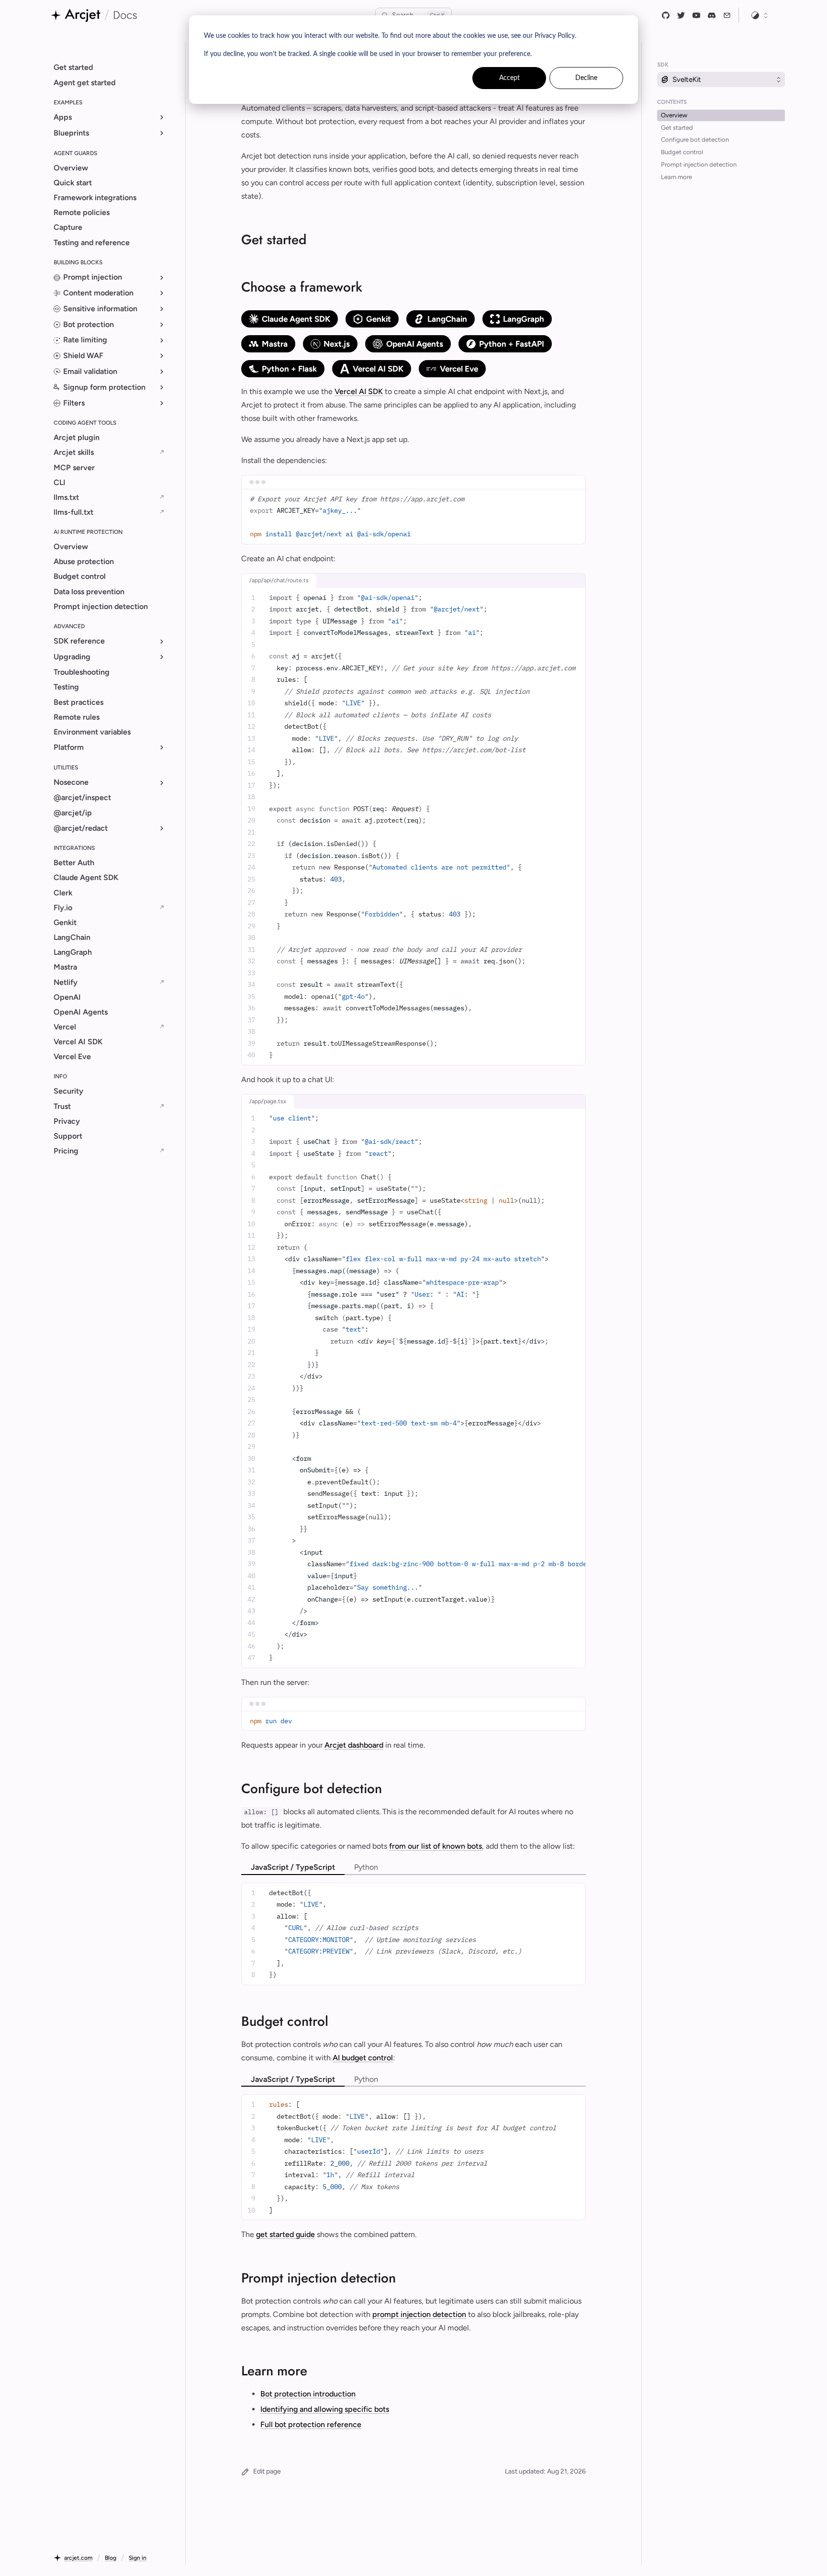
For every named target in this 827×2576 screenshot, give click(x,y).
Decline (586, 78)
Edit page (267, 2471)
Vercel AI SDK (378, 369)
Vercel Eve (459, 369)
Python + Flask (289, 369)
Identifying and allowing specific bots (325, 2409)
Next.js (337, 344)
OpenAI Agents (415, 344)
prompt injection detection (419, 2314)
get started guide (285, 2234)
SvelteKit (687, 79)
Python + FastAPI (512, 344)
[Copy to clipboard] (575, 499)
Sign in (138, 2558)
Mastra (275, 344)
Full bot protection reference (311, 2424)
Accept (509, 78)
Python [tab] (366, 1867)
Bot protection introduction (308, 2394)
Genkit (379, 319)
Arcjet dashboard (354, 1745)
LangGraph (524, 319)
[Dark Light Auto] (760, 15)
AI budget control (363, 2058)
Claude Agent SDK (296, 319)
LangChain (447, 319)
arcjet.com (78, 2558)
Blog (111, 2558)
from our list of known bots (436, 1846)
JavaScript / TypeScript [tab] (293, 1867)
